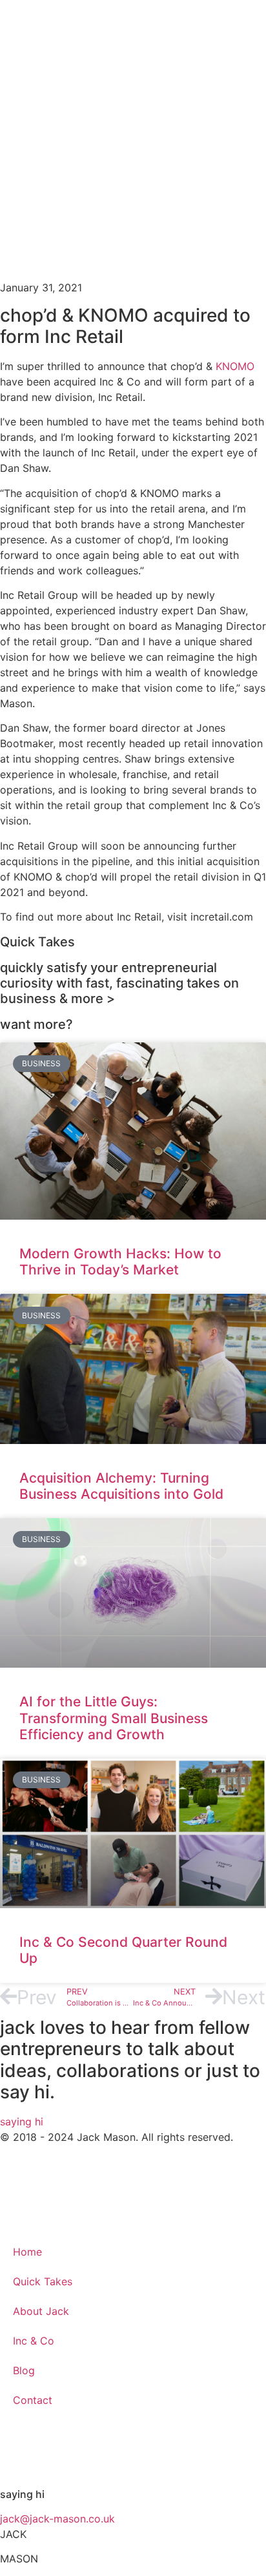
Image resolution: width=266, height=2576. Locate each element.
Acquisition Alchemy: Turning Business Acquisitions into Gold (121, 1486)
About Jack (41, 2311)
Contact (33, 2400)
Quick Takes (43, 2281)
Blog (24, 2370)
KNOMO (235, 366)
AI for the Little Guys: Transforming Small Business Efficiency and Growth (114, 1718)
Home (27, 2252)
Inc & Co (34, 2341)
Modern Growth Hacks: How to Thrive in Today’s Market (120, 1262)
